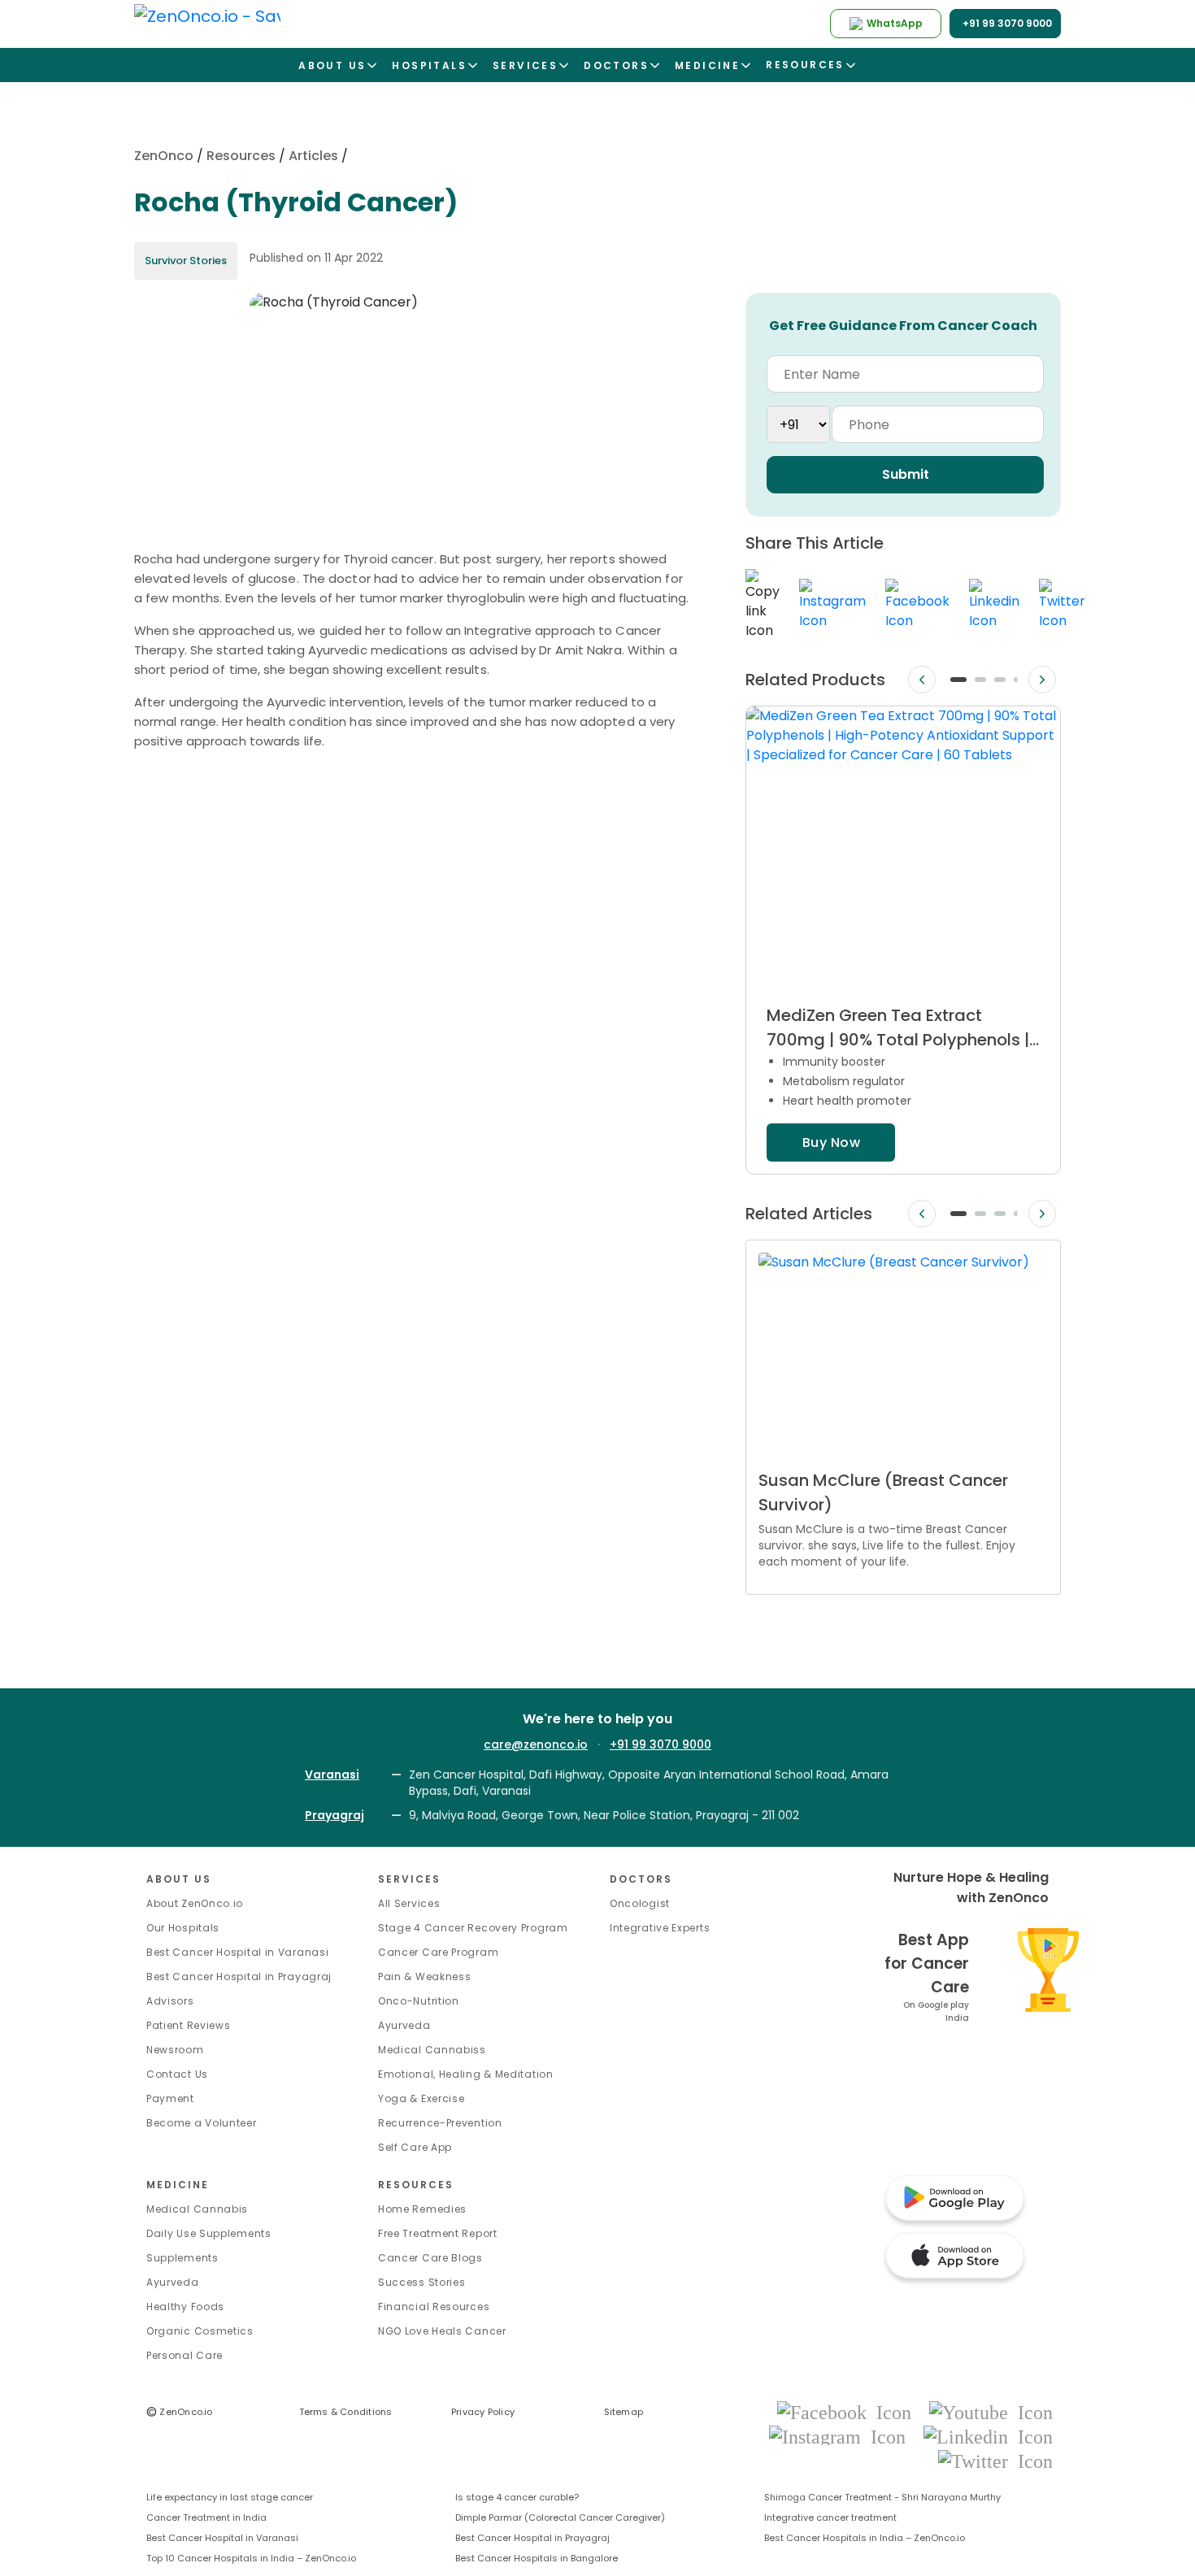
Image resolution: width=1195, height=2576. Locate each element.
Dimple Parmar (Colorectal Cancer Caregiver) (560, 2517)
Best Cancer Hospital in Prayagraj (239, 1977)
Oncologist (640, 1903)
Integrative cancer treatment (830, 2517)
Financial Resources (434, 2307)
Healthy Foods (185, 2307)
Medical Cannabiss (432, 2050)
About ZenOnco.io (195, 1903)
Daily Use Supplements (209, 2233)
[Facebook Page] (849, 2411)
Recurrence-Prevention (440, 2123)
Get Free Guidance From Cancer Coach (903, 326)
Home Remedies (422, 2209)
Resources (241, 156)
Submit (906, 474)
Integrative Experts (660, 1928)
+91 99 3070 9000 (661, 1744)
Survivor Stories (186, 261)
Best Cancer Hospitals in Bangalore (537, 2558)
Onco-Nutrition (419, 2001)
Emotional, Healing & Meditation (466, 2074)
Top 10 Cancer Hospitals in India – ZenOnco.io (251, 2558)
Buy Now (831, 1142)
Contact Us (177, 2074)
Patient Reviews (189, 2025)
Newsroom (175, 2050)
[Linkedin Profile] (988, 2436)
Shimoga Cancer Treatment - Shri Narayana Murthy (882, 2497)
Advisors (170, 2001)
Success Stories (422, 2282)
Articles (313, 156)
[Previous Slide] (922, 680)
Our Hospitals (183, 1928)
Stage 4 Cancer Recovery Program (473, 1928)
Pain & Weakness (425, 1977)
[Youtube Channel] (991, 2411)
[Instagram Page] (842, 2436)
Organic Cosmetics (200, 2331)
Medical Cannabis (197, 2209)
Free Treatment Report (438, 2233)
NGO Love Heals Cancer (442, 2331)
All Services (409, 1903)
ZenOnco (164, 156)
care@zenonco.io (536, 1744)
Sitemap (624, 2412)
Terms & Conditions (346, 2412)
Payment (170, 2098)
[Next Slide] (1042, 680)
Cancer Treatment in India (206, 2517)
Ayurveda (404, 2025)
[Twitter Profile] (995, 2460)
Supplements (183, 2258)
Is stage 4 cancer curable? (517, 2497)
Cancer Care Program (438, 1952)
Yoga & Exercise (422, 2098)
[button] (958, 680)
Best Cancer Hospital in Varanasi (237, 1952)
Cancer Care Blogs (430, 2258)
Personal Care (185, 2355)
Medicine (178, 2185)
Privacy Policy (483, 2412)
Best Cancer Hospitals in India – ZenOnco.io (865, 2538)
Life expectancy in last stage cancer (230, 2497)
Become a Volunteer (202, 2123)
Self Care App (415, 2147)
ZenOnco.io (180, 2412)
